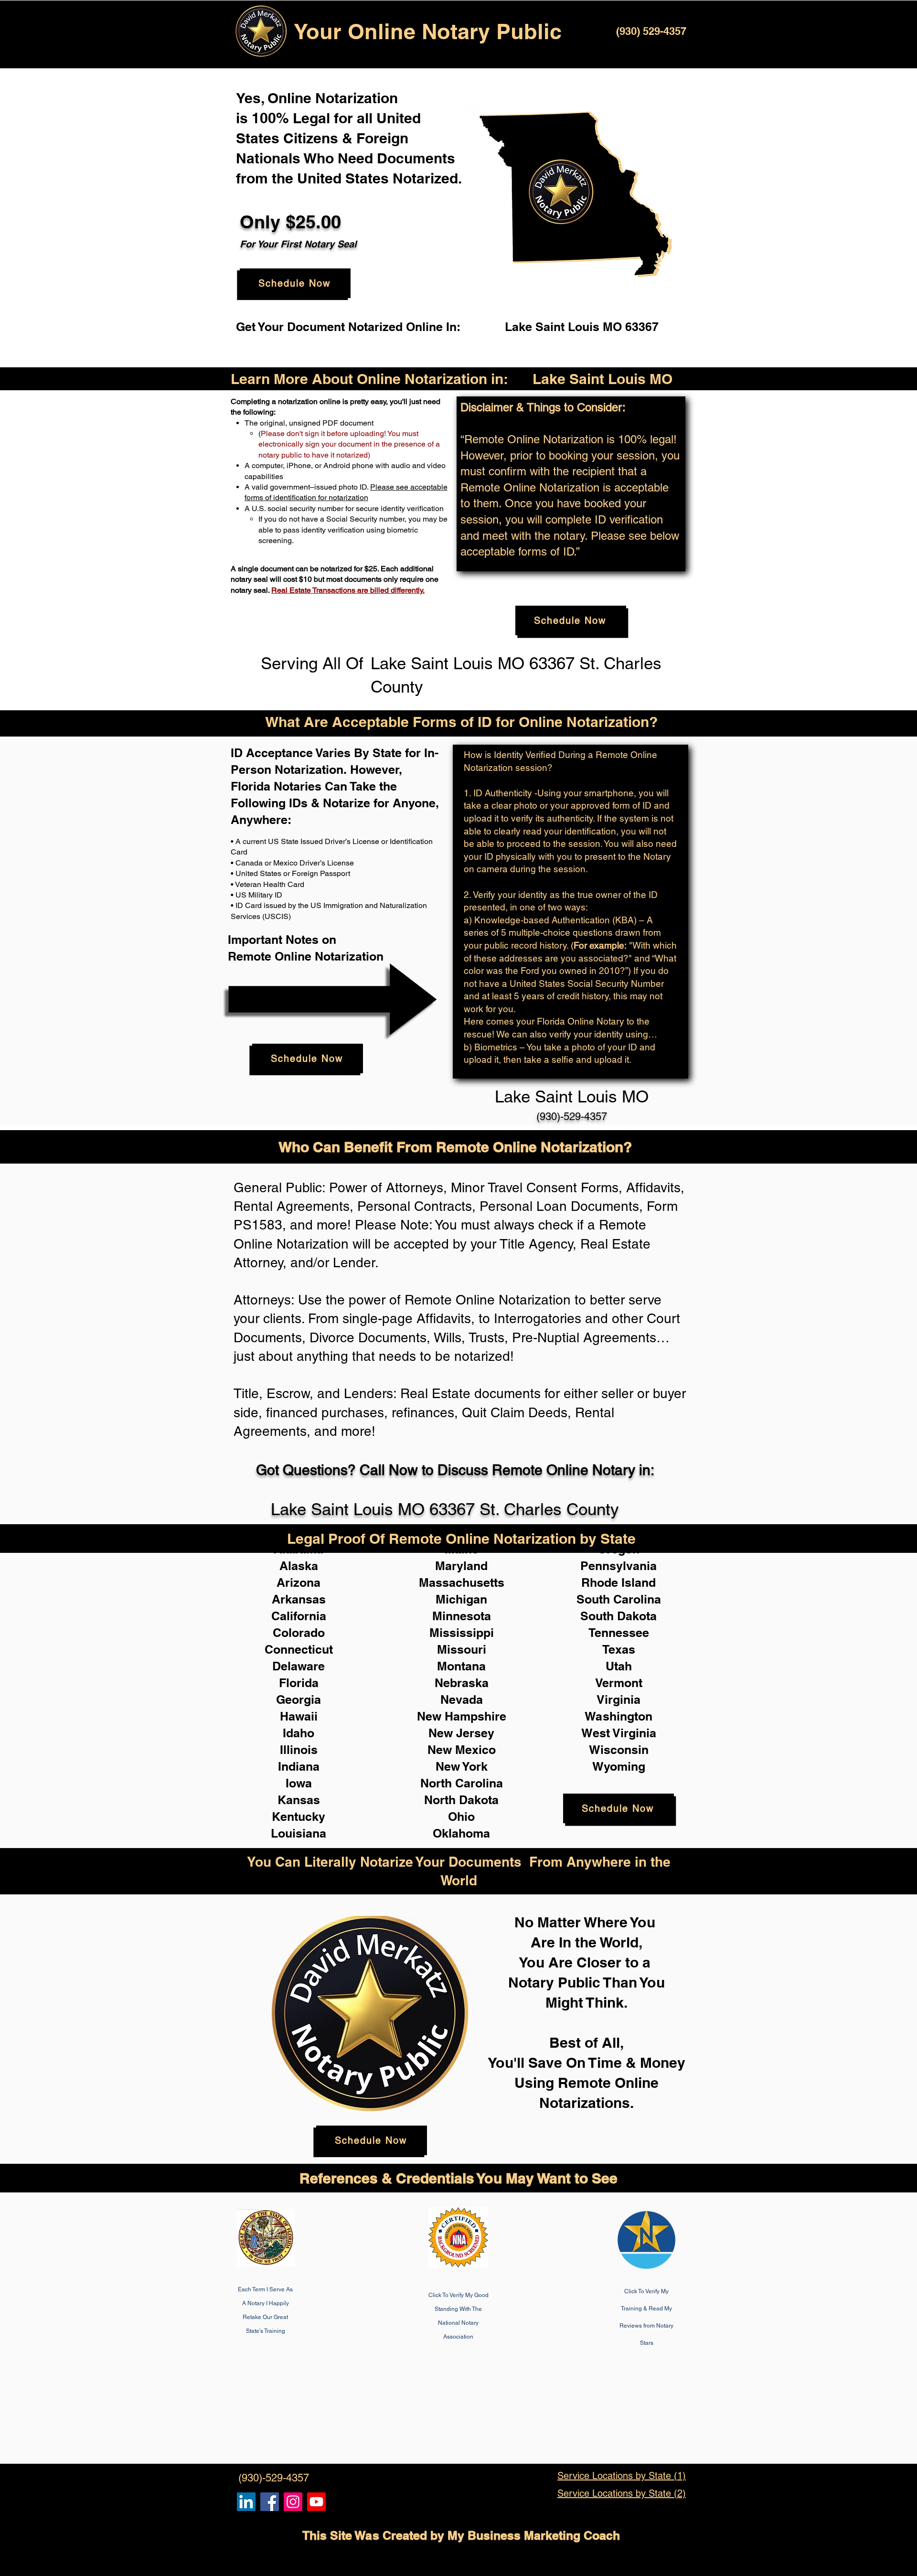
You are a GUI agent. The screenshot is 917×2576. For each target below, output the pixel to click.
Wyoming (619, 1766)
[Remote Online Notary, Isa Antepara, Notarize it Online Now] (270, 2502)
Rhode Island (618, 1582)
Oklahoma (461, 1833)
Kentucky (299, 1817)
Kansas (299, 1800)
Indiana (299, 1766)
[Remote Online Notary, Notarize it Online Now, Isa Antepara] (246, 2502)
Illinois (299, 1750)
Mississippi (462, 1633)
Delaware (299, 1666)
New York (462, 1766)
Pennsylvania (618, 1566)
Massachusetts (462, 1582)
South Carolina (619, 1599)
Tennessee (619, 1633)
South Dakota (618, 1616)
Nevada (462, 1700)
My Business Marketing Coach (534, 2535)
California (299, 1616)
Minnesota (462, 1616)
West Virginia (619, 1733)
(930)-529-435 (569, 1117)
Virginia (618, 1700)
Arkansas (299, 1599)
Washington (618, 1716)
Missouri (462, 1649)
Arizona (299, 1582)
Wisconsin (619, 1750)
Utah (619, 1666)
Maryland (461, 1566)
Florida (299, 1683)
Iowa (299, 1783)
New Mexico (462, 1750)
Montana (461, 1666)
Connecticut (299, 1649)
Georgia (299, 1700)
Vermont (619, 1683)
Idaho (299, 1733)
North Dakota (461, 1800)
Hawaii (299, 1716)
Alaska (299, 1566)
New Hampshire (462, 1716)
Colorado (299, 1633)
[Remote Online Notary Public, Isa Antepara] (293, 2502)
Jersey (475, 1733)
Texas (619, 1649)
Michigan (461, 1599)
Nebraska (462, 1683)
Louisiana (299, 1833)
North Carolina (462, 1783)
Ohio (461, 1817)
